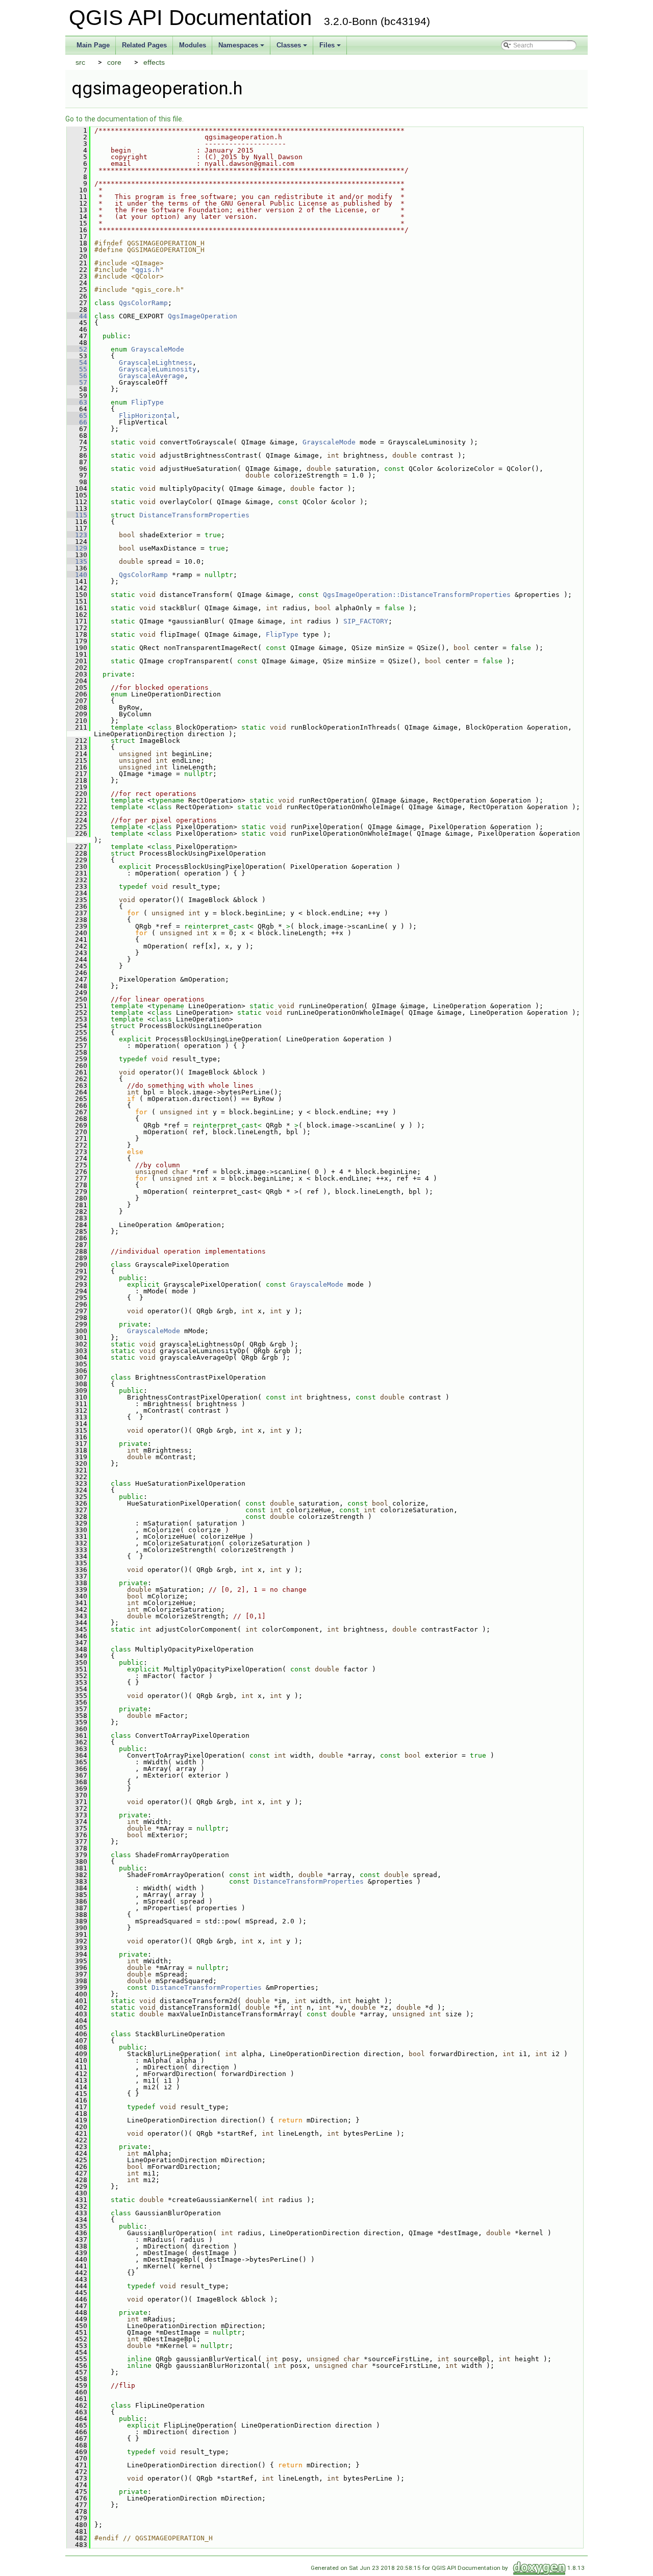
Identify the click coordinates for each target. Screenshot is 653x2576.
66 (77, 422)
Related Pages (144, 45)
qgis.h (147, 270)
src (80, 62)
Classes (293, 48)
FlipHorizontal (147, 416)
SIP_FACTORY (366, 621)
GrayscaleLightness (156, 362)
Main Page (93, 45)
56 (77, 376)
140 (77, 575)
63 (77, 402)
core (114, 62)
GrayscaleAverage (152, 376)
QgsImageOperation (203, 316)
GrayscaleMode (158, 349)
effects (154, 62)
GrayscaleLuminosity (158, 369)
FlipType (147, 402)
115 (77, 515)
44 (77, 316)
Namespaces (242, 48)
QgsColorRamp (143, 303)
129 (77, 548)
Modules (193, 45)
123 (77, 535)
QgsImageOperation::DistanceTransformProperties (417, 595)
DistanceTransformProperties (194, 515)
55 (77, 369)
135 (77, 561)
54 (77, 362)
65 (77, 416)
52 (77, 349)
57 (77, 382)
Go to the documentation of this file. (124, 119)
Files (331, 48)
